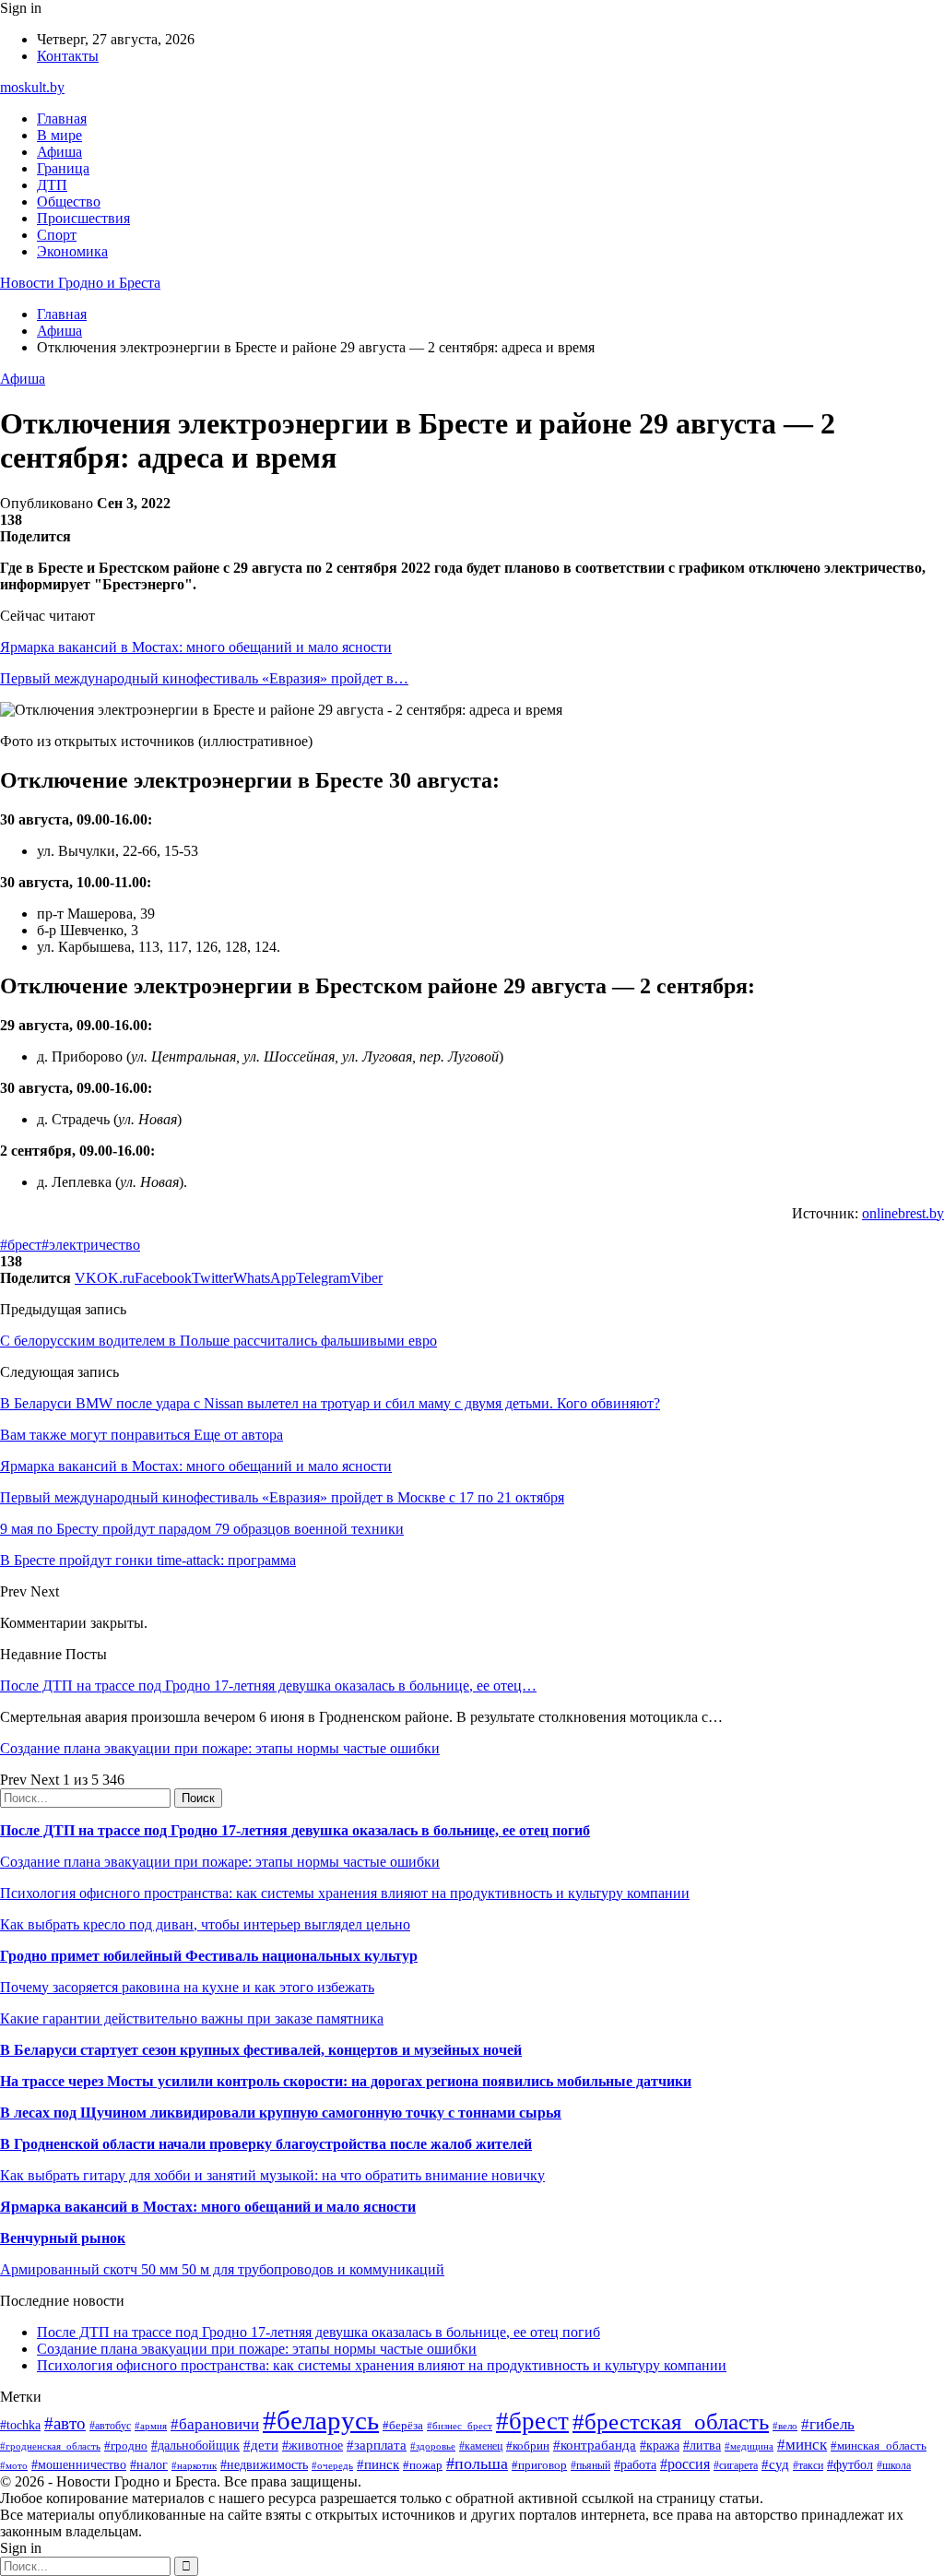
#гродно (126, 2446)
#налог (149, 2465)
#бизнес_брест (460, 2426)
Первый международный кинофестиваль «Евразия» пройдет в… (204, 678)
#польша (477, 2463)
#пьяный (590, 2465)
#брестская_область (671, 2422)
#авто (65, 2423)
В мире (59, 135)
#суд (775, 2464)
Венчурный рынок (63, 2238)
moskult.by (32, 87)
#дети (261, 2445)
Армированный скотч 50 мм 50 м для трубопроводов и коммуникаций (222, 2269)
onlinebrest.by (903, 1213)
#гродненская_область (50, 2446)
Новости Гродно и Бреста (80, 283)
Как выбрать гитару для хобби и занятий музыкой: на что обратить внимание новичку (272, 2175)
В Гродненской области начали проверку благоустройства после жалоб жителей (266, 2144)
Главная (62, 119)
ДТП (52, 185)
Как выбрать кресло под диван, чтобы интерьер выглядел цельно (205, 1924)
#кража (660, 2445)
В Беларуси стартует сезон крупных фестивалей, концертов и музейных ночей (261, 2050)
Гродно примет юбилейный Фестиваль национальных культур (209, 1956)
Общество (69, 202)
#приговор (539, 2465)
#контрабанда (595, 2445)
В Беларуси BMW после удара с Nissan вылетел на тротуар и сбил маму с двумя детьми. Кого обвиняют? (330, 1403)
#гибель (828, 2424)
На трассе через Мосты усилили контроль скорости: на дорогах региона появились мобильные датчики (346, 2081)
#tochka (20, 2425)
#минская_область (879, 2445)
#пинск (378, 2464)
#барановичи (215, 2424)
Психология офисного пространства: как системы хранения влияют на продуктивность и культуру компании (345, 1893)
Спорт (57, 235)
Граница (63, 168)
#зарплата (377, 2445)
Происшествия (83, 218)
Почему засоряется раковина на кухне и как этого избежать (187, 1987)
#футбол (850, 2464)
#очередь (332, 2465)
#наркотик (194, 2465)
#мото (14, 2465)
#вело (785, 2426)
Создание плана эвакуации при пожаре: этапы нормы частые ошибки (220, 1748)
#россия (685, 2464)
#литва (702, 2445)
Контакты (68, 56)
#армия (151, 2426)
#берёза (403, 2425)
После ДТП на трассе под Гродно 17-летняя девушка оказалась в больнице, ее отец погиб (295, 1830)
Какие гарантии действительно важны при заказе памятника (192, 2018)
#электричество (91, 1245)
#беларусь (321, 2420)
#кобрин (528, 2445)
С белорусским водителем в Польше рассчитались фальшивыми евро (218, 1341)
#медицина (749, 2446)
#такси (808, 2466)
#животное (313, 2445)
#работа (635, 2464)
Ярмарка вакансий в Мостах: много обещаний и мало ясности (196, 647)
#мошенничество (79, 2464)
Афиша (59, 152)
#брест (21, 1245)
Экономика (72, 251)
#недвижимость (264, 2464)
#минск (802, 2445)
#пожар (423, 2465)
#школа (894, 2465)
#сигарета (736, 2465)
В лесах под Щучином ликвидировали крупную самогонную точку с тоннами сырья (281, 2113)
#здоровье (433, 2446)
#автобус (110, 2426)
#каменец (481, 2446)
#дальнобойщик (195, 2445)
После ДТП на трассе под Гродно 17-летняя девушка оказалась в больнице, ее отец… (268, 1686)
